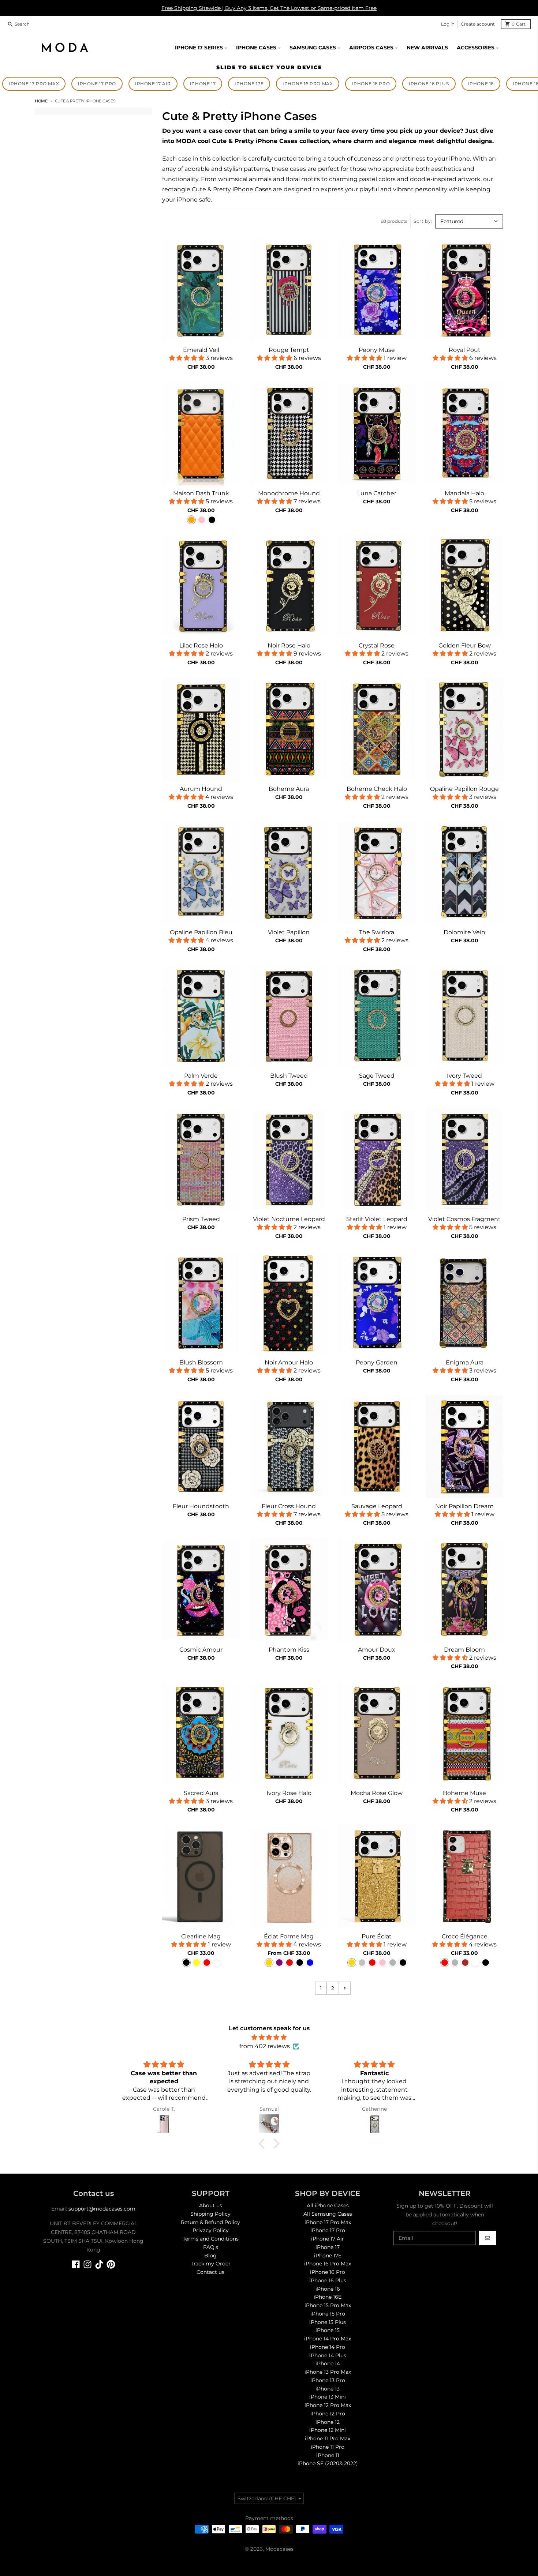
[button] (264, 2144)
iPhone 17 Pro (97, 84)
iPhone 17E (249, 84)
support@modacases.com (102, 2209)
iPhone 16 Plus (429, 84)
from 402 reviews (265, 2046)
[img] (269, 2037)
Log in (448, 24)
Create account (478, 24)
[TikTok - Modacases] (99, 2264)
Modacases (279, 2549)
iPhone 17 (203, 84)
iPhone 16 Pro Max (308, 84)
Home (41, 101)
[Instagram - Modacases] (87, 2264)
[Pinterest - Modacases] (111, 2264)
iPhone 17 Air (153, 84)
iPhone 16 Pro (371, 84)
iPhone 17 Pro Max (34, 84)
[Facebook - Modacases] (76, 2264)
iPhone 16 (481, 84)
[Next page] (345, 1988)
